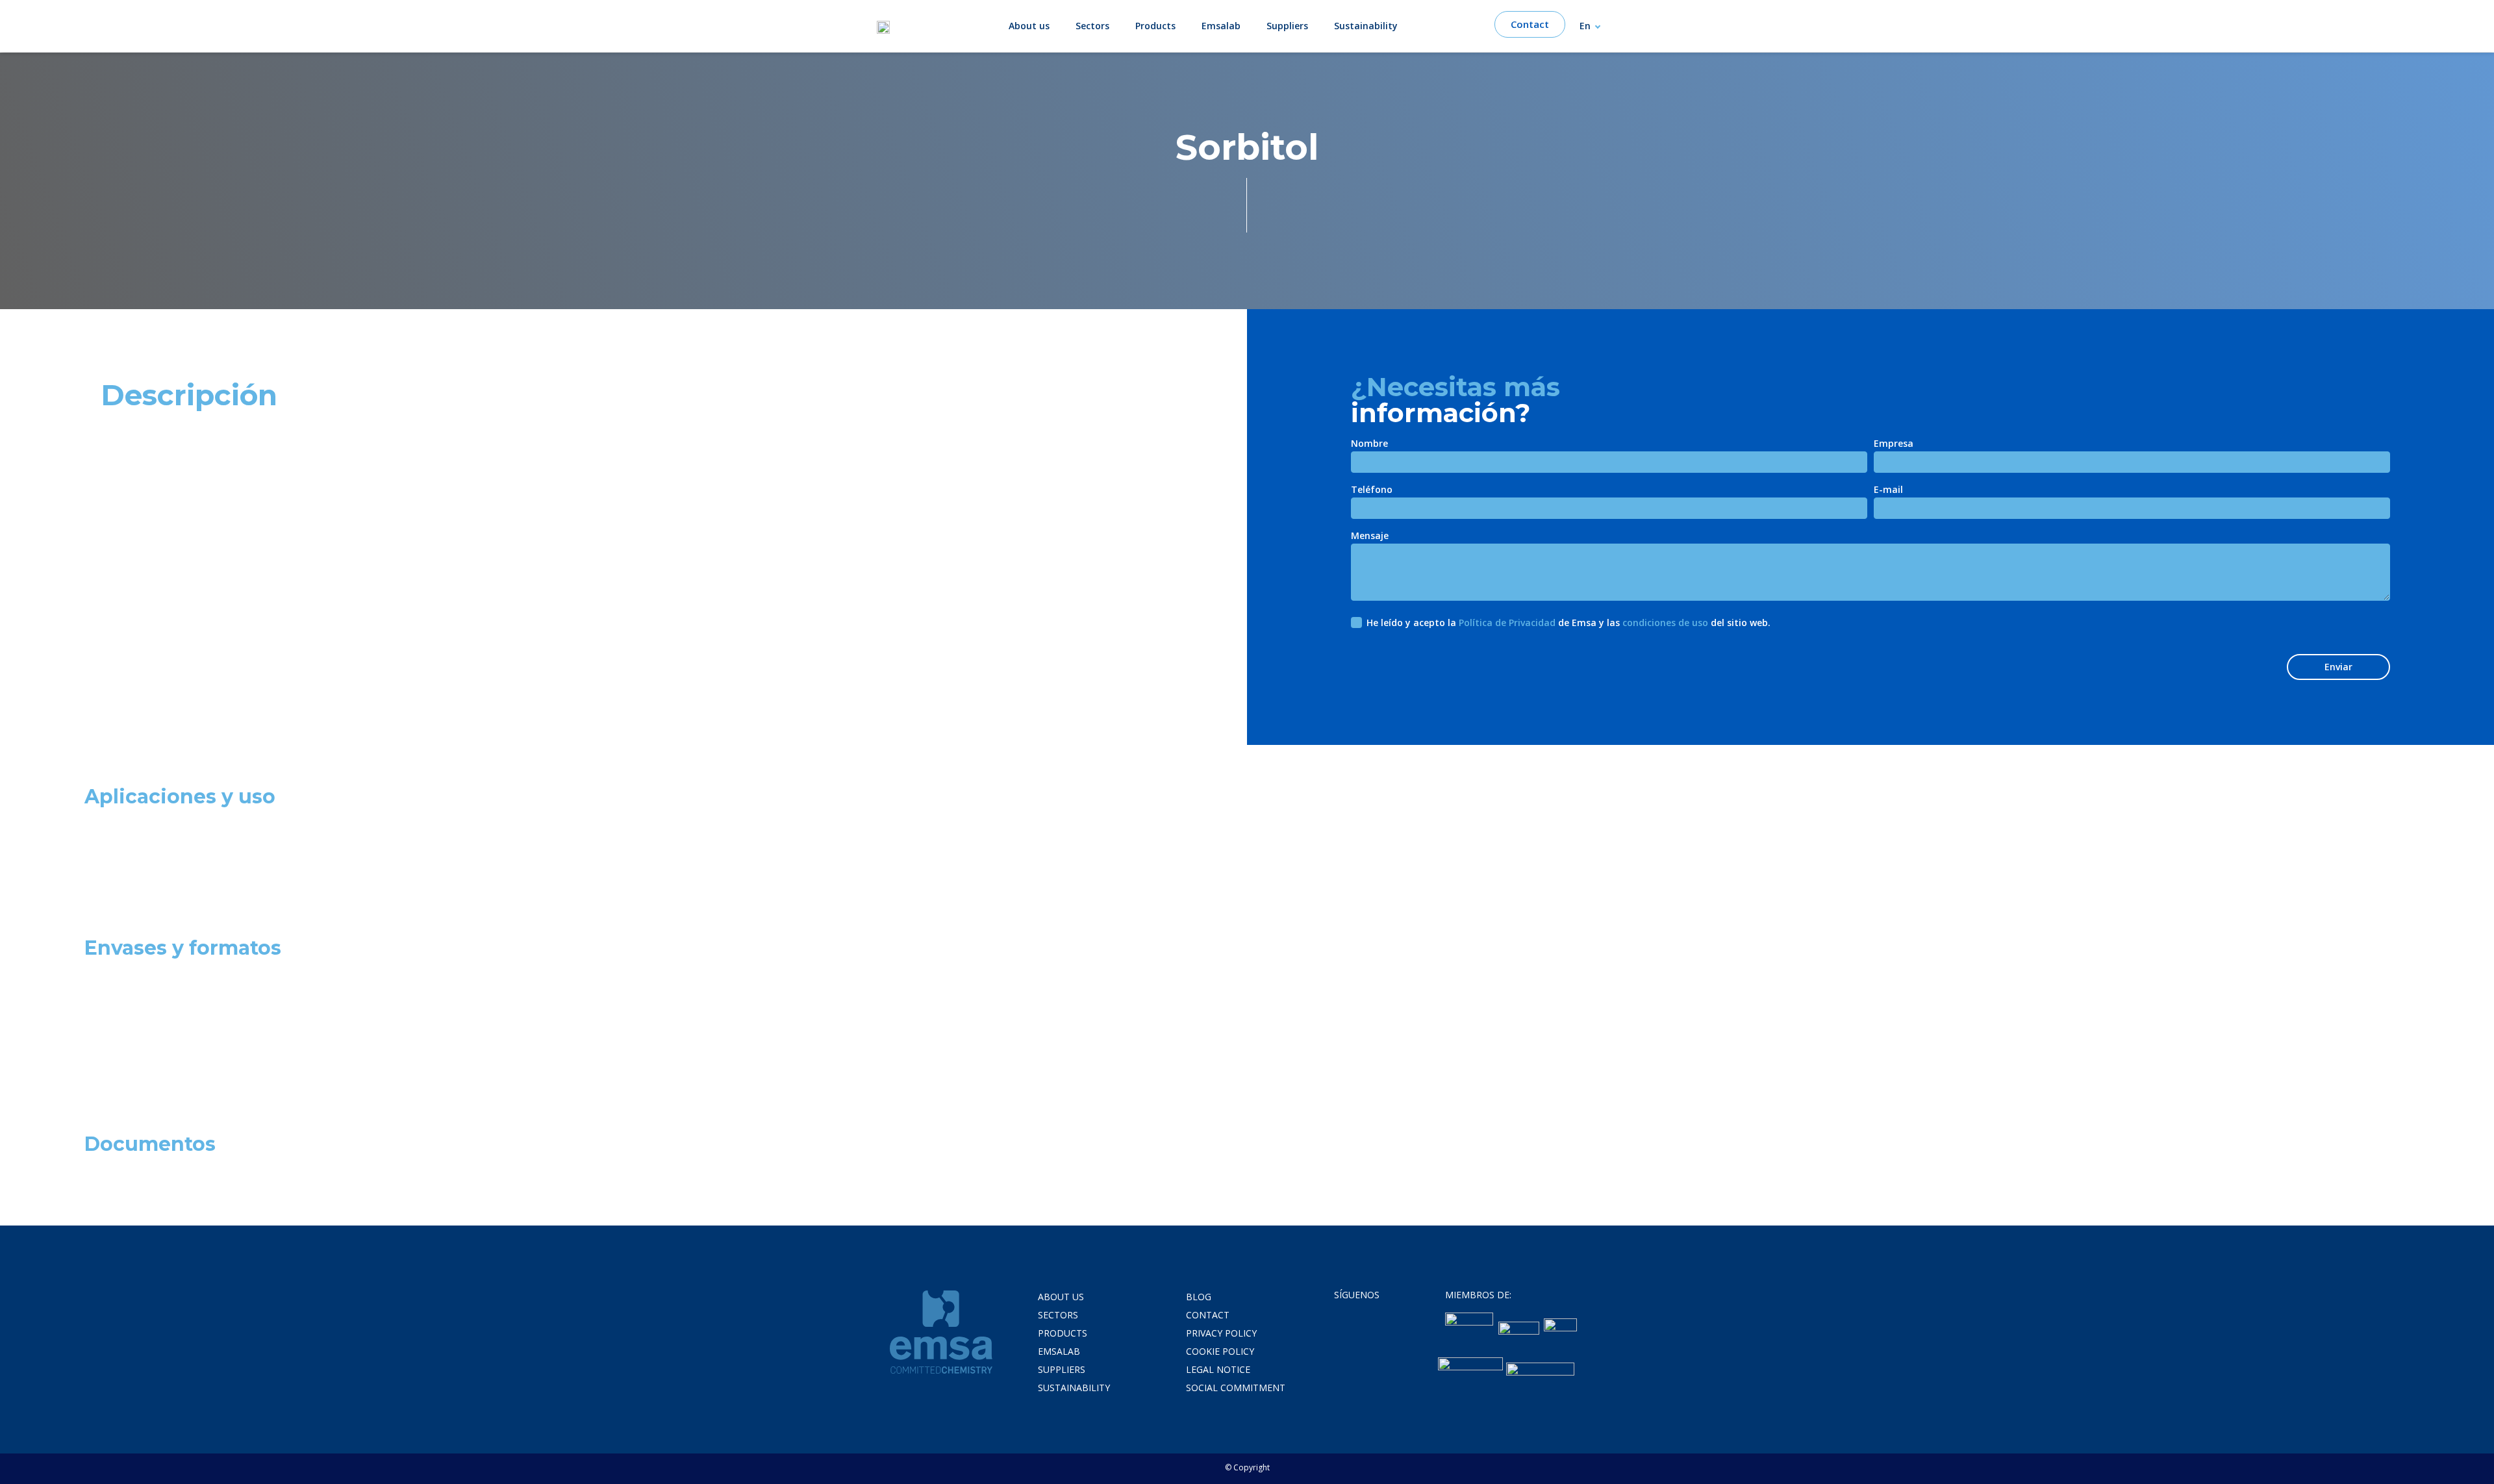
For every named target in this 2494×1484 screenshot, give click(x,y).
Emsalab (1221, 26)
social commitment (1236, 1388)
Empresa (1894, 444)
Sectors (1092, 26)
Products (1155, 26)
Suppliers (1287, 26)
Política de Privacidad (1507, 623)
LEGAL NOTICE (1218, 1369)
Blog (1199, 1297)
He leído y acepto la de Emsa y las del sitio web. (1568, 623)
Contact (1208, 1315)
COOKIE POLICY (1220, 1351)
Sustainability (1366, 26)
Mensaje (1370, 536)
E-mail (1888, 490)
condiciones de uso (1665, 623)
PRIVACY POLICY (1221, 1333)
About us (1029, 26)
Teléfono (1372, 490)
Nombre (1369, 444)
